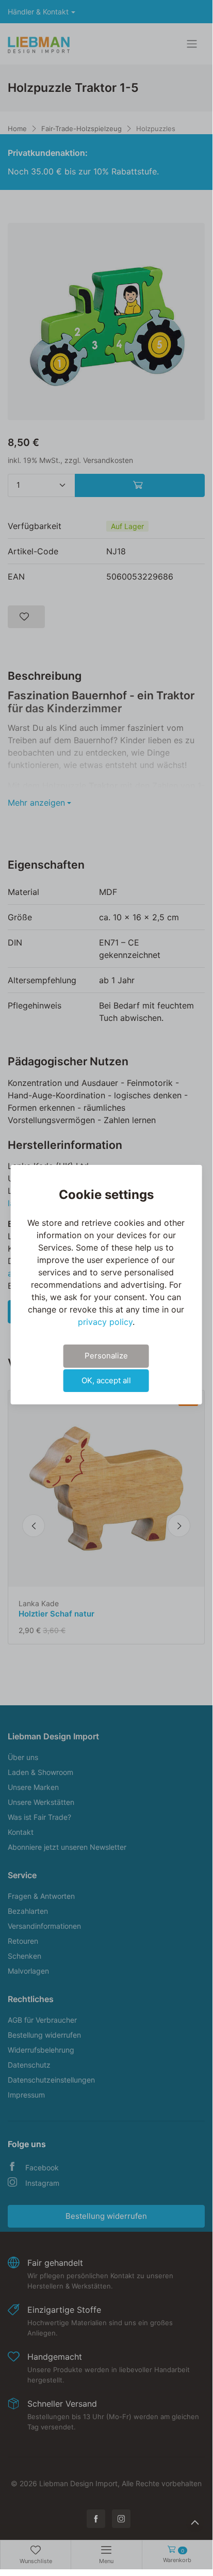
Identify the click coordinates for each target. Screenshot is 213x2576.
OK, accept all (106, 1380)
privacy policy (105, 1322)
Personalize (106, 1356)
